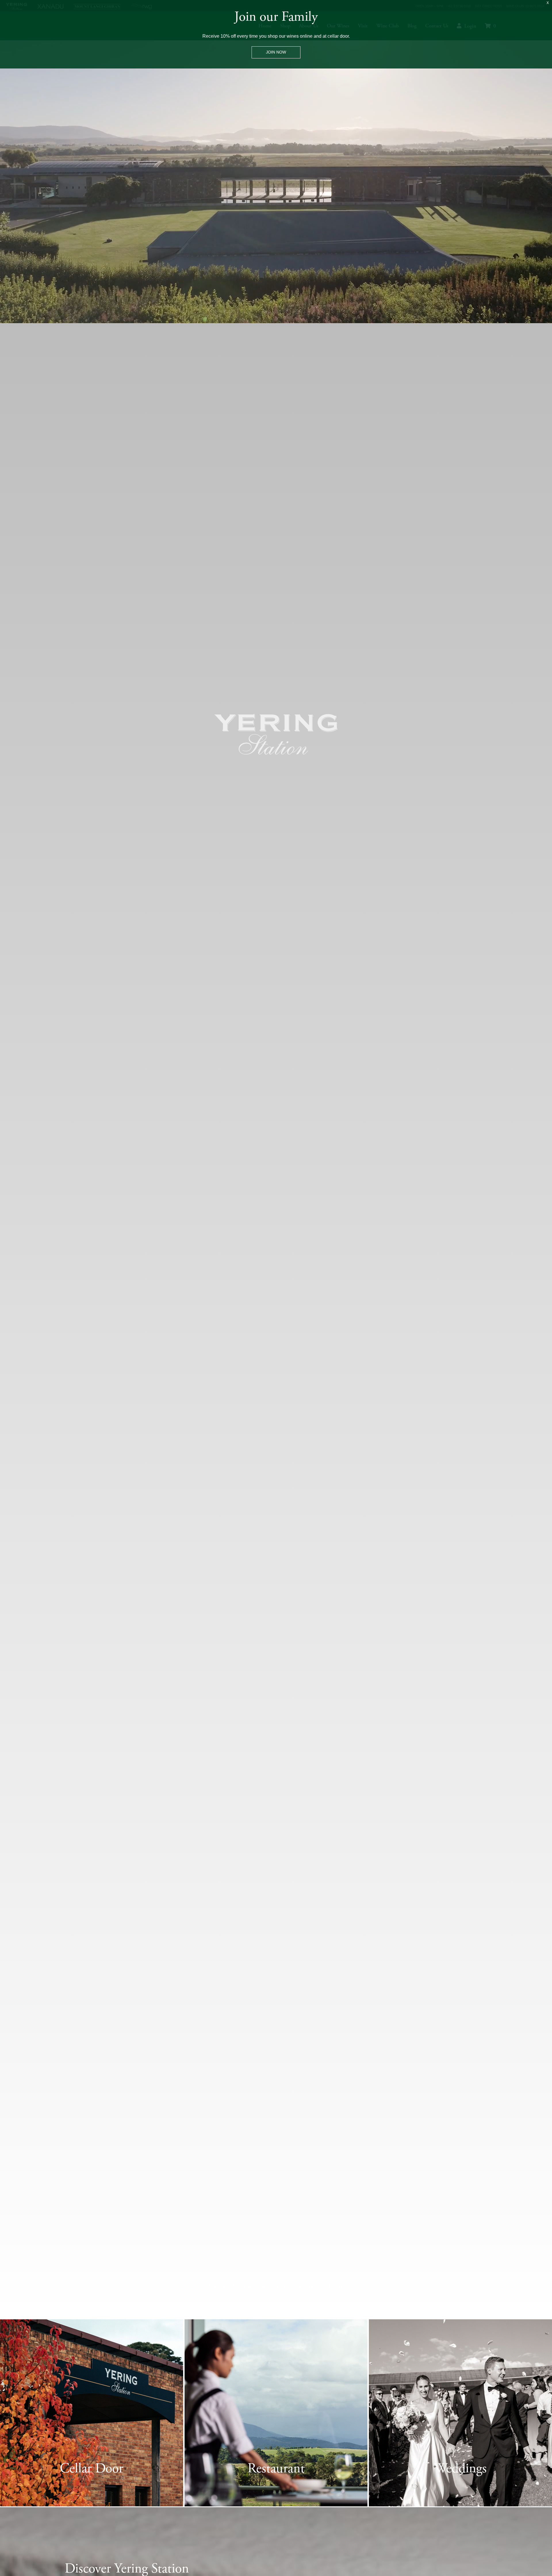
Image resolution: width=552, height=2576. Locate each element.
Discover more (461, 2496)
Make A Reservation (276, 2496)
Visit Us (91, 2496)
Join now (276, 52)
